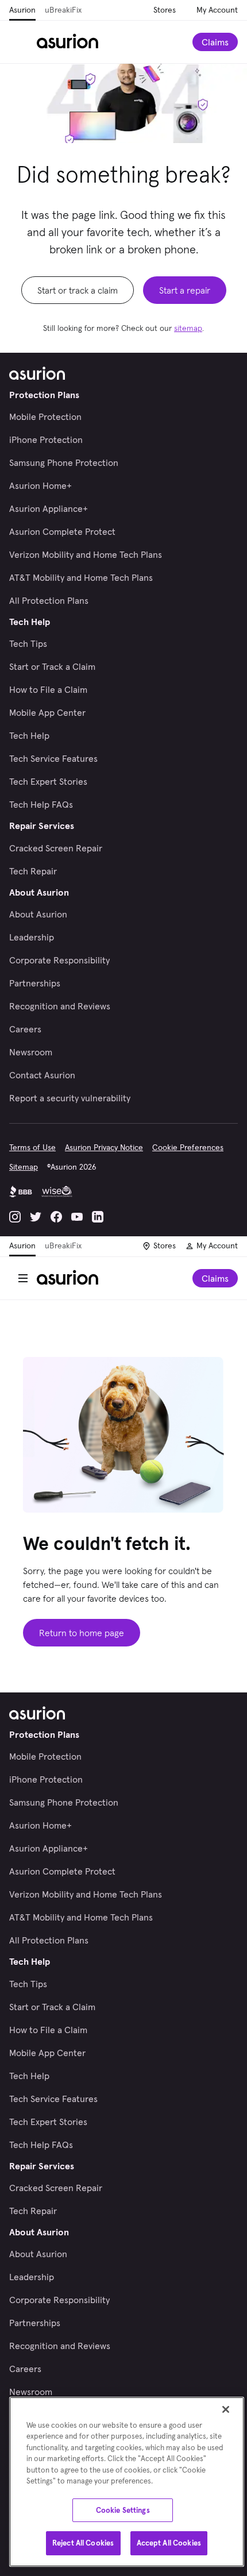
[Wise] (57, 1191)
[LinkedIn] (98, 1217)
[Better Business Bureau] (21, 1191)
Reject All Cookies (83, 2543)
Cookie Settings (123, 2510)
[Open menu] (23, 42)
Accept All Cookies (169, 2543)
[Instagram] (15, 1217)
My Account (217, 10)
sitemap (188, 328)
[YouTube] (77, 1217)
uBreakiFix (63, 10)
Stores (165, 10)
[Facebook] (56, 1217)
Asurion (22, 10)
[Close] (226, 2409)
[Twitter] (36, 1217)
